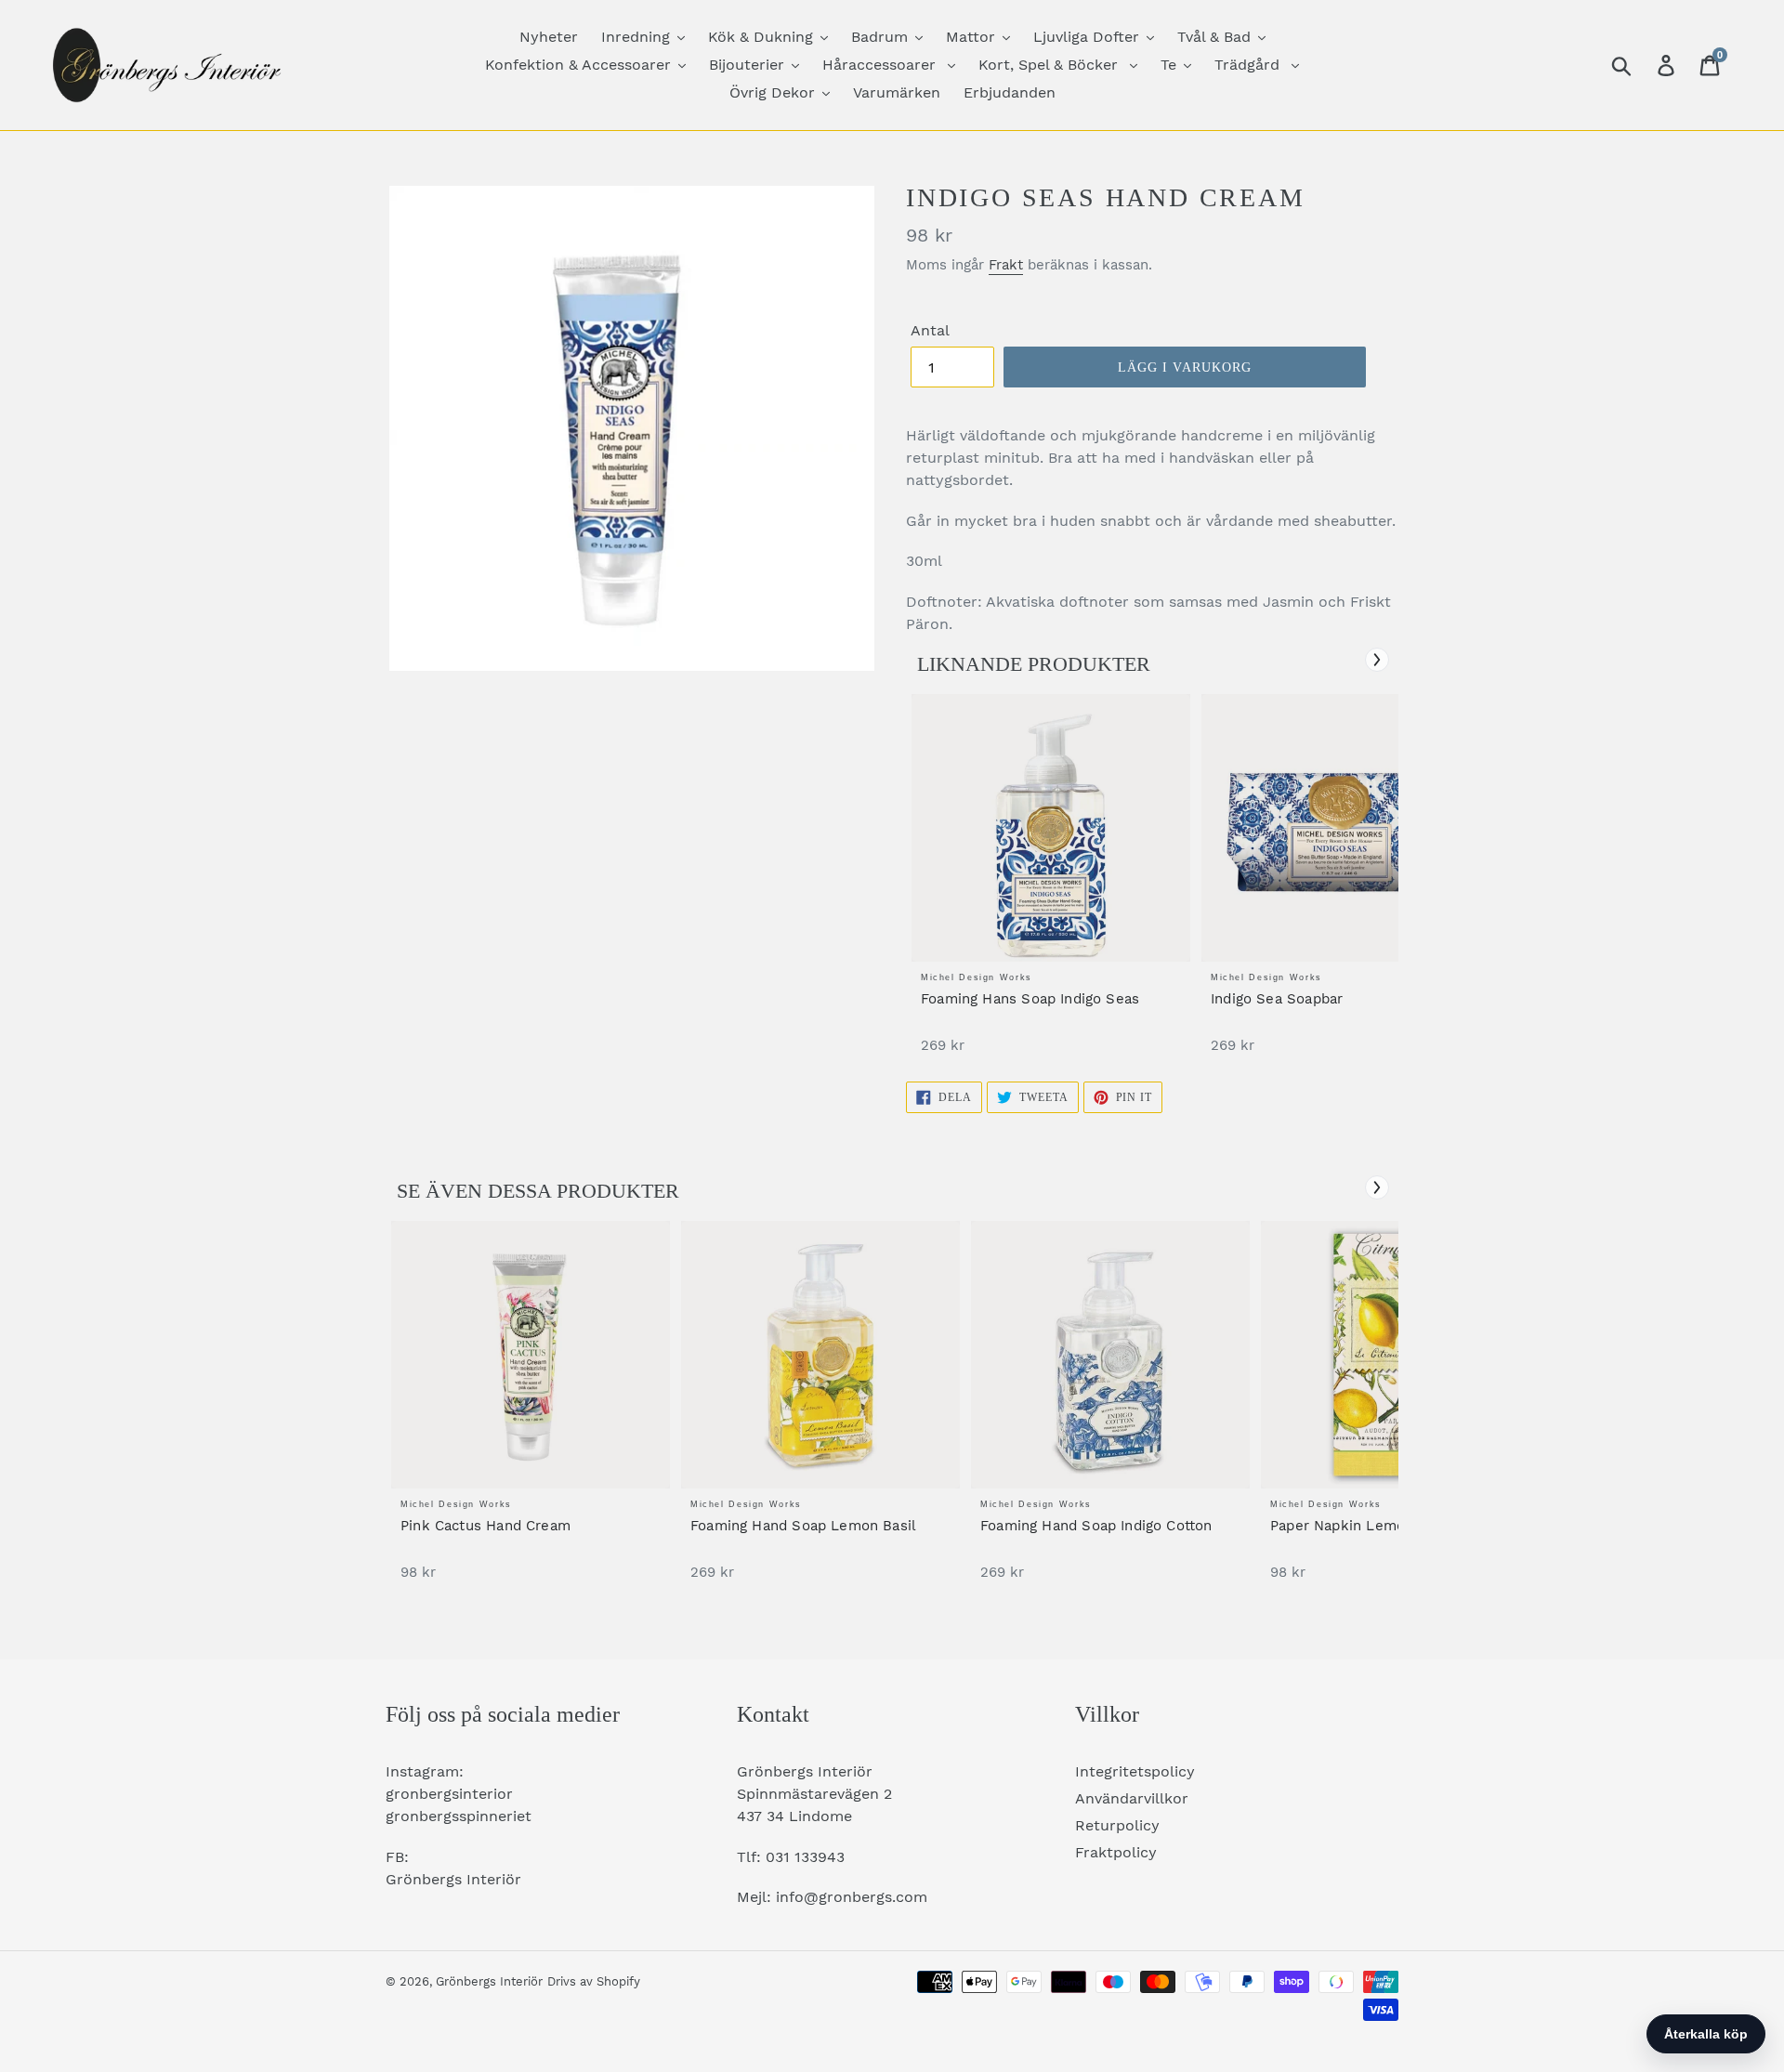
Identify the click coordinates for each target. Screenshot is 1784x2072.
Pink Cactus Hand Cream (485, 1526)
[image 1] (1051, 828)
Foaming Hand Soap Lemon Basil (803, 1526)
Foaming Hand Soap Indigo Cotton (1096, 1526)
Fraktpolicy (1116, 1852)
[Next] (1377, 660)
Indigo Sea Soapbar (1277, 999)
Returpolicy (1117, 1825)
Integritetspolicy (1135, 1771)
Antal (930, 330)
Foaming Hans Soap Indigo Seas (1030, 999)
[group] (1051, 883)
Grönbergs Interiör (489, 1981)
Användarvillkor (1132, 1798)
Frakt (1006, 265)
